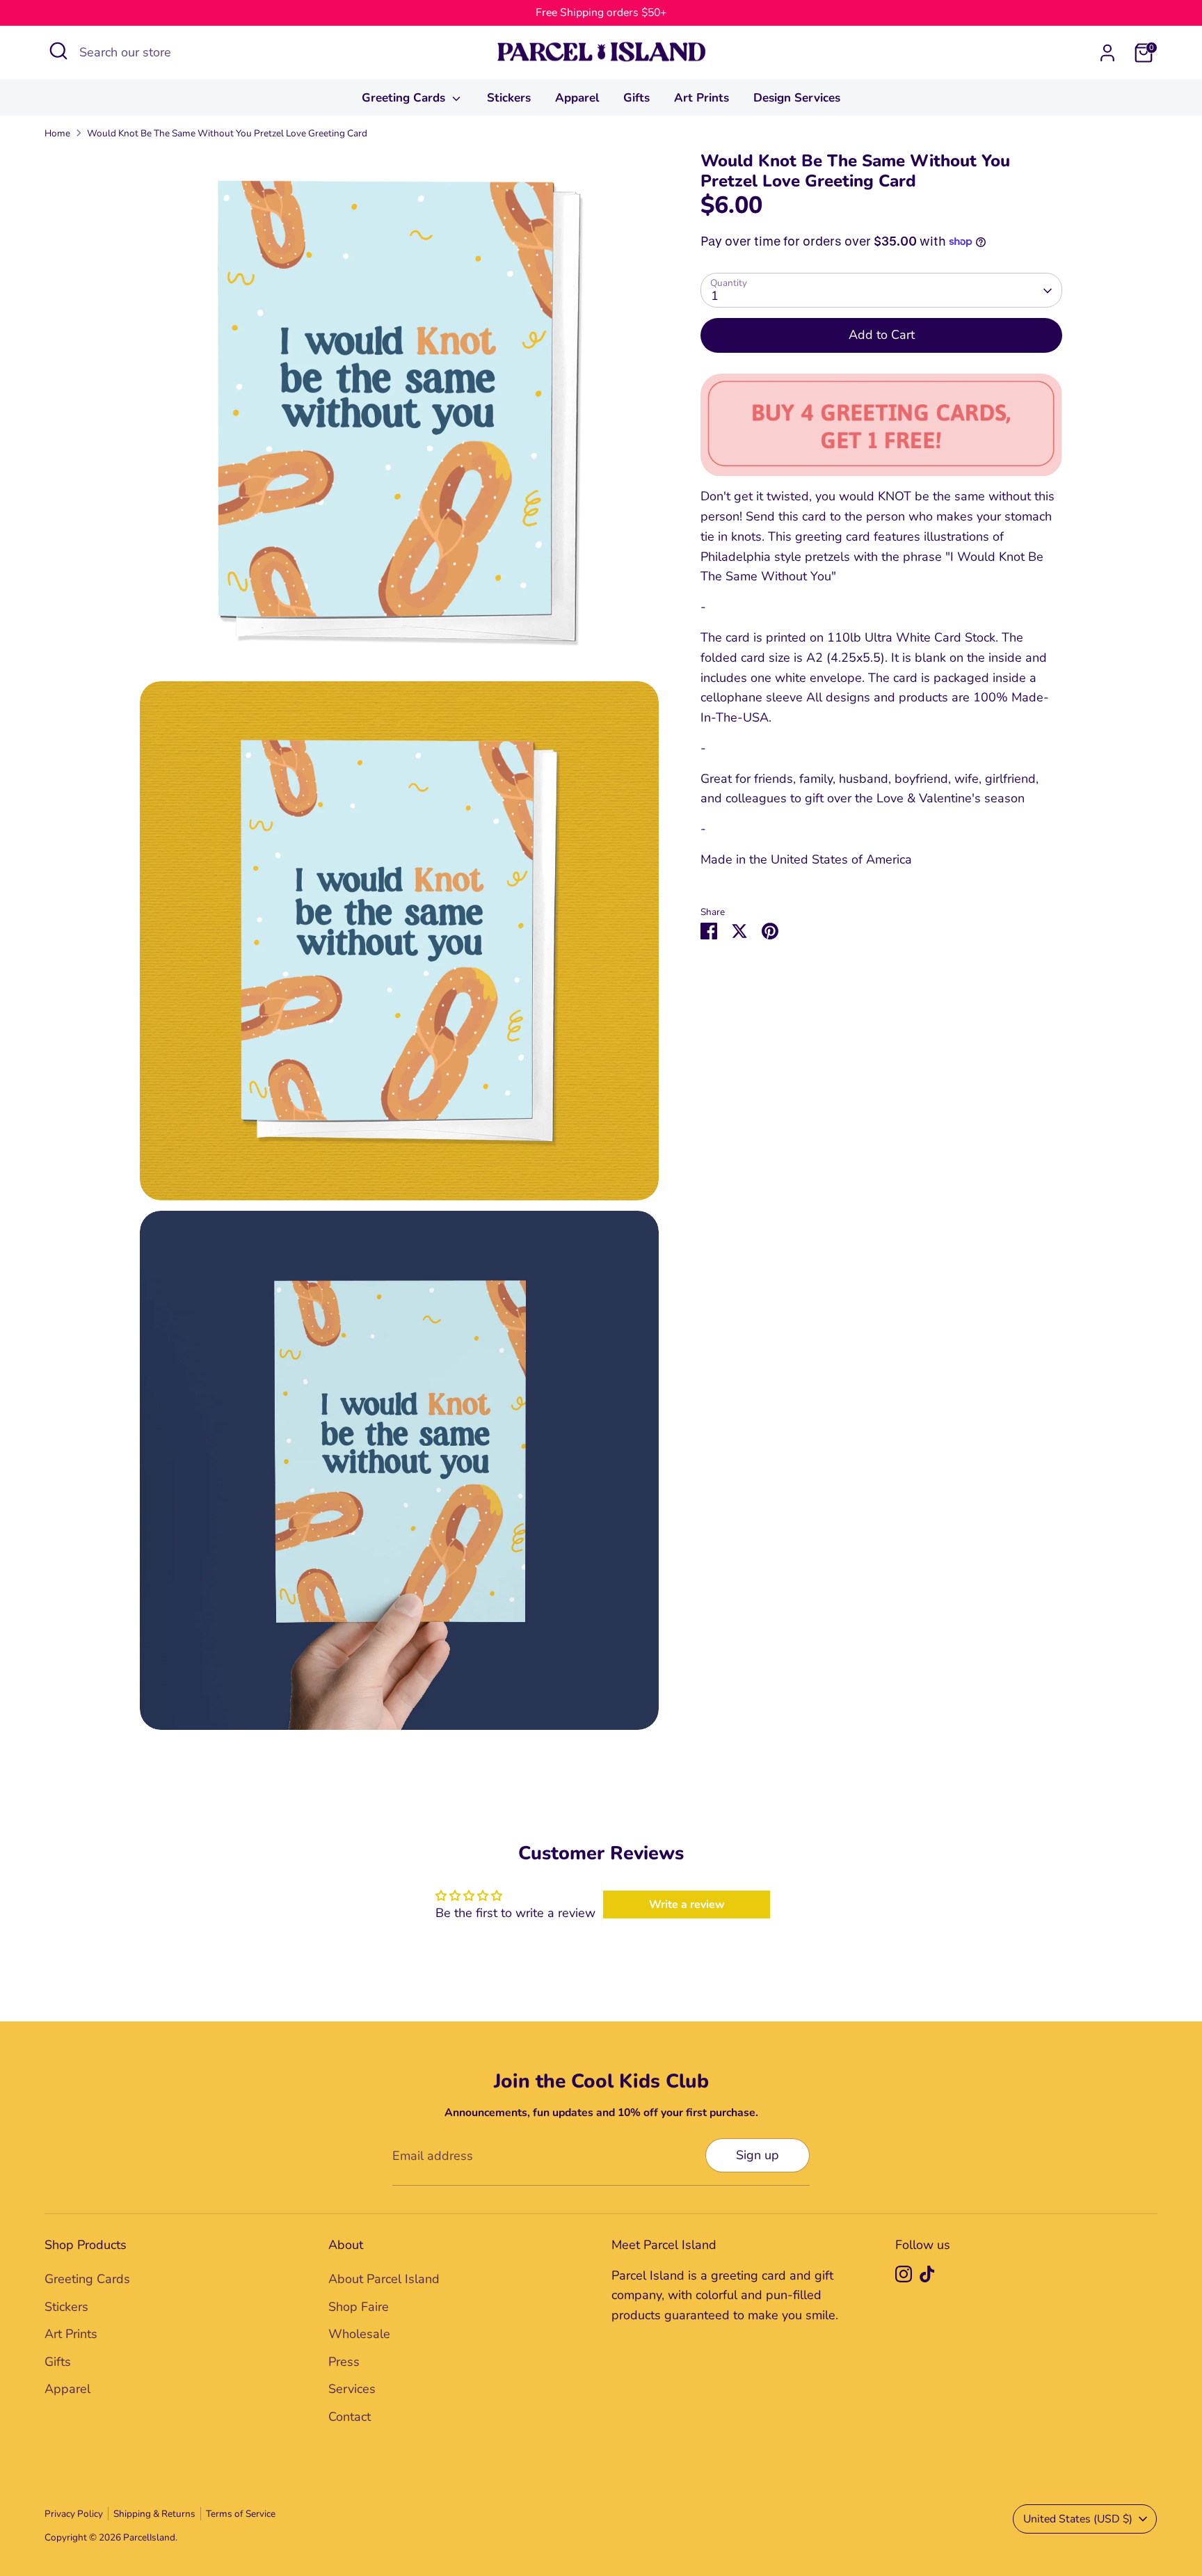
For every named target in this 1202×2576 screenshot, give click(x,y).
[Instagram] (904, 2274)
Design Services (797, 98)
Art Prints (702, 98)
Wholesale (359, 2334)
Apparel (577, 98)
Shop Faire (359, 2307)
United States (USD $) (1078, 2519)
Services (352, 2389)
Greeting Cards (405, 98)
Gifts (636, 98)
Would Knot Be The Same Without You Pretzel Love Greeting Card (227, 133)
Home (57, 133)
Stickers (509, 98)
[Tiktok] (927, 2274)
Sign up (758, 2155)
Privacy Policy (74, 2514)
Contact (350, 2417)
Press (344, 2362)
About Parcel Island (384, 2279)
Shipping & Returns (154, 2514)
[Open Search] (58, 51)
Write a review (687, 1905)
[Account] (1107, 53)
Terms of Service (241, 2514)
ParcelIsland (149, 2537)
